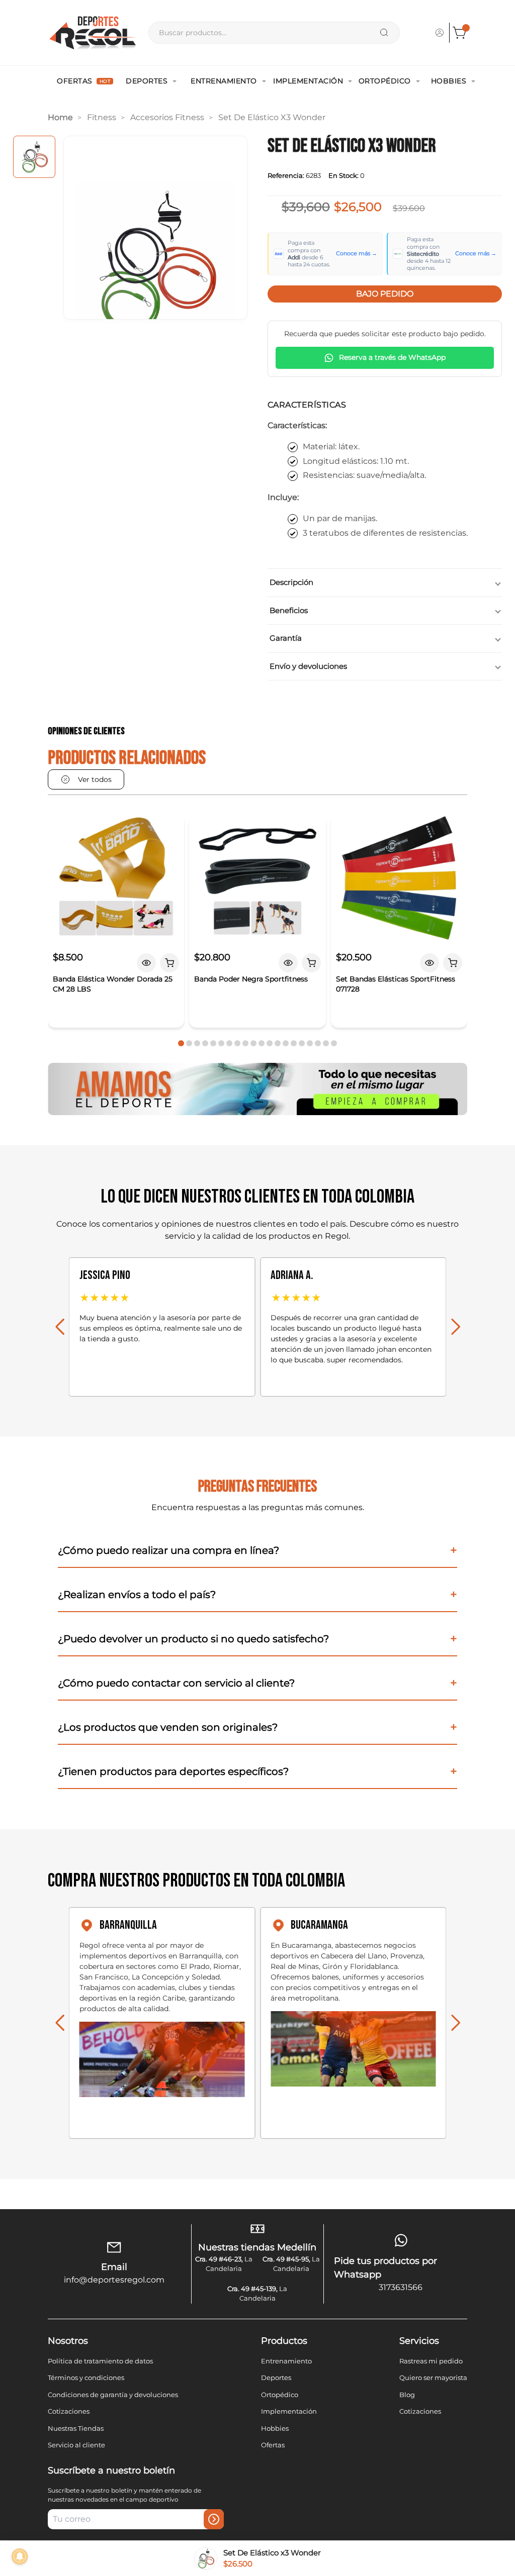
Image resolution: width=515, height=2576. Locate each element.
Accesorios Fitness (167, 117)
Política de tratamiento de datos (100, 2361)
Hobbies (449, 81)
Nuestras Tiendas (76, 2428)
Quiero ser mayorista (433, 2377)
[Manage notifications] (20, 2556)
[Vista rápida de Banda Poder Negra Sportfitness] (288, 963)
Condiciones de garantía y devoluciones (113, 2395)
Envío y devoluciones (308, 666)
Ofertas (83, 81)
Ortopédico (385, 81)
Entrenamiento (224, 81)
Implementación (308, 81)
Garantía (286, 638)
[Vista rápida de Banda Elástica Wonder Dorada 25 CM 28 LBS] (146, 963)
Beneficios (289, 610)
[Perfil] (440, 33)
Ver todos (95, 779)
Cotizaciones (69, 2411)
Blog (407, 2395)
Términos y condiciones (86, 2377)
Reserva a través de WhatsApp (392, 357)
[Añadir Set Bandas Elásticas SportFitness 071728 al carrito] (453, 963)
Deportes (147, 81)
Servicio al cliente (76, 2445)
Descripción (291, 582)
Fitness (102, 117)
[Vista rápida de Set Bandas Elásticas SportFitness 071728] (430, 963)
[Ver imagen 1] (34, 157)
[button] (181, 1043)
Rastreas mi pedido (431, 2361)
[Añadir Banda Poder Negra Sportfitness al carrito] (311, 963)
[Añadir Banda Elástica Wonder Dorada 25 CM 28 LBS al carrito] (169, 963)
